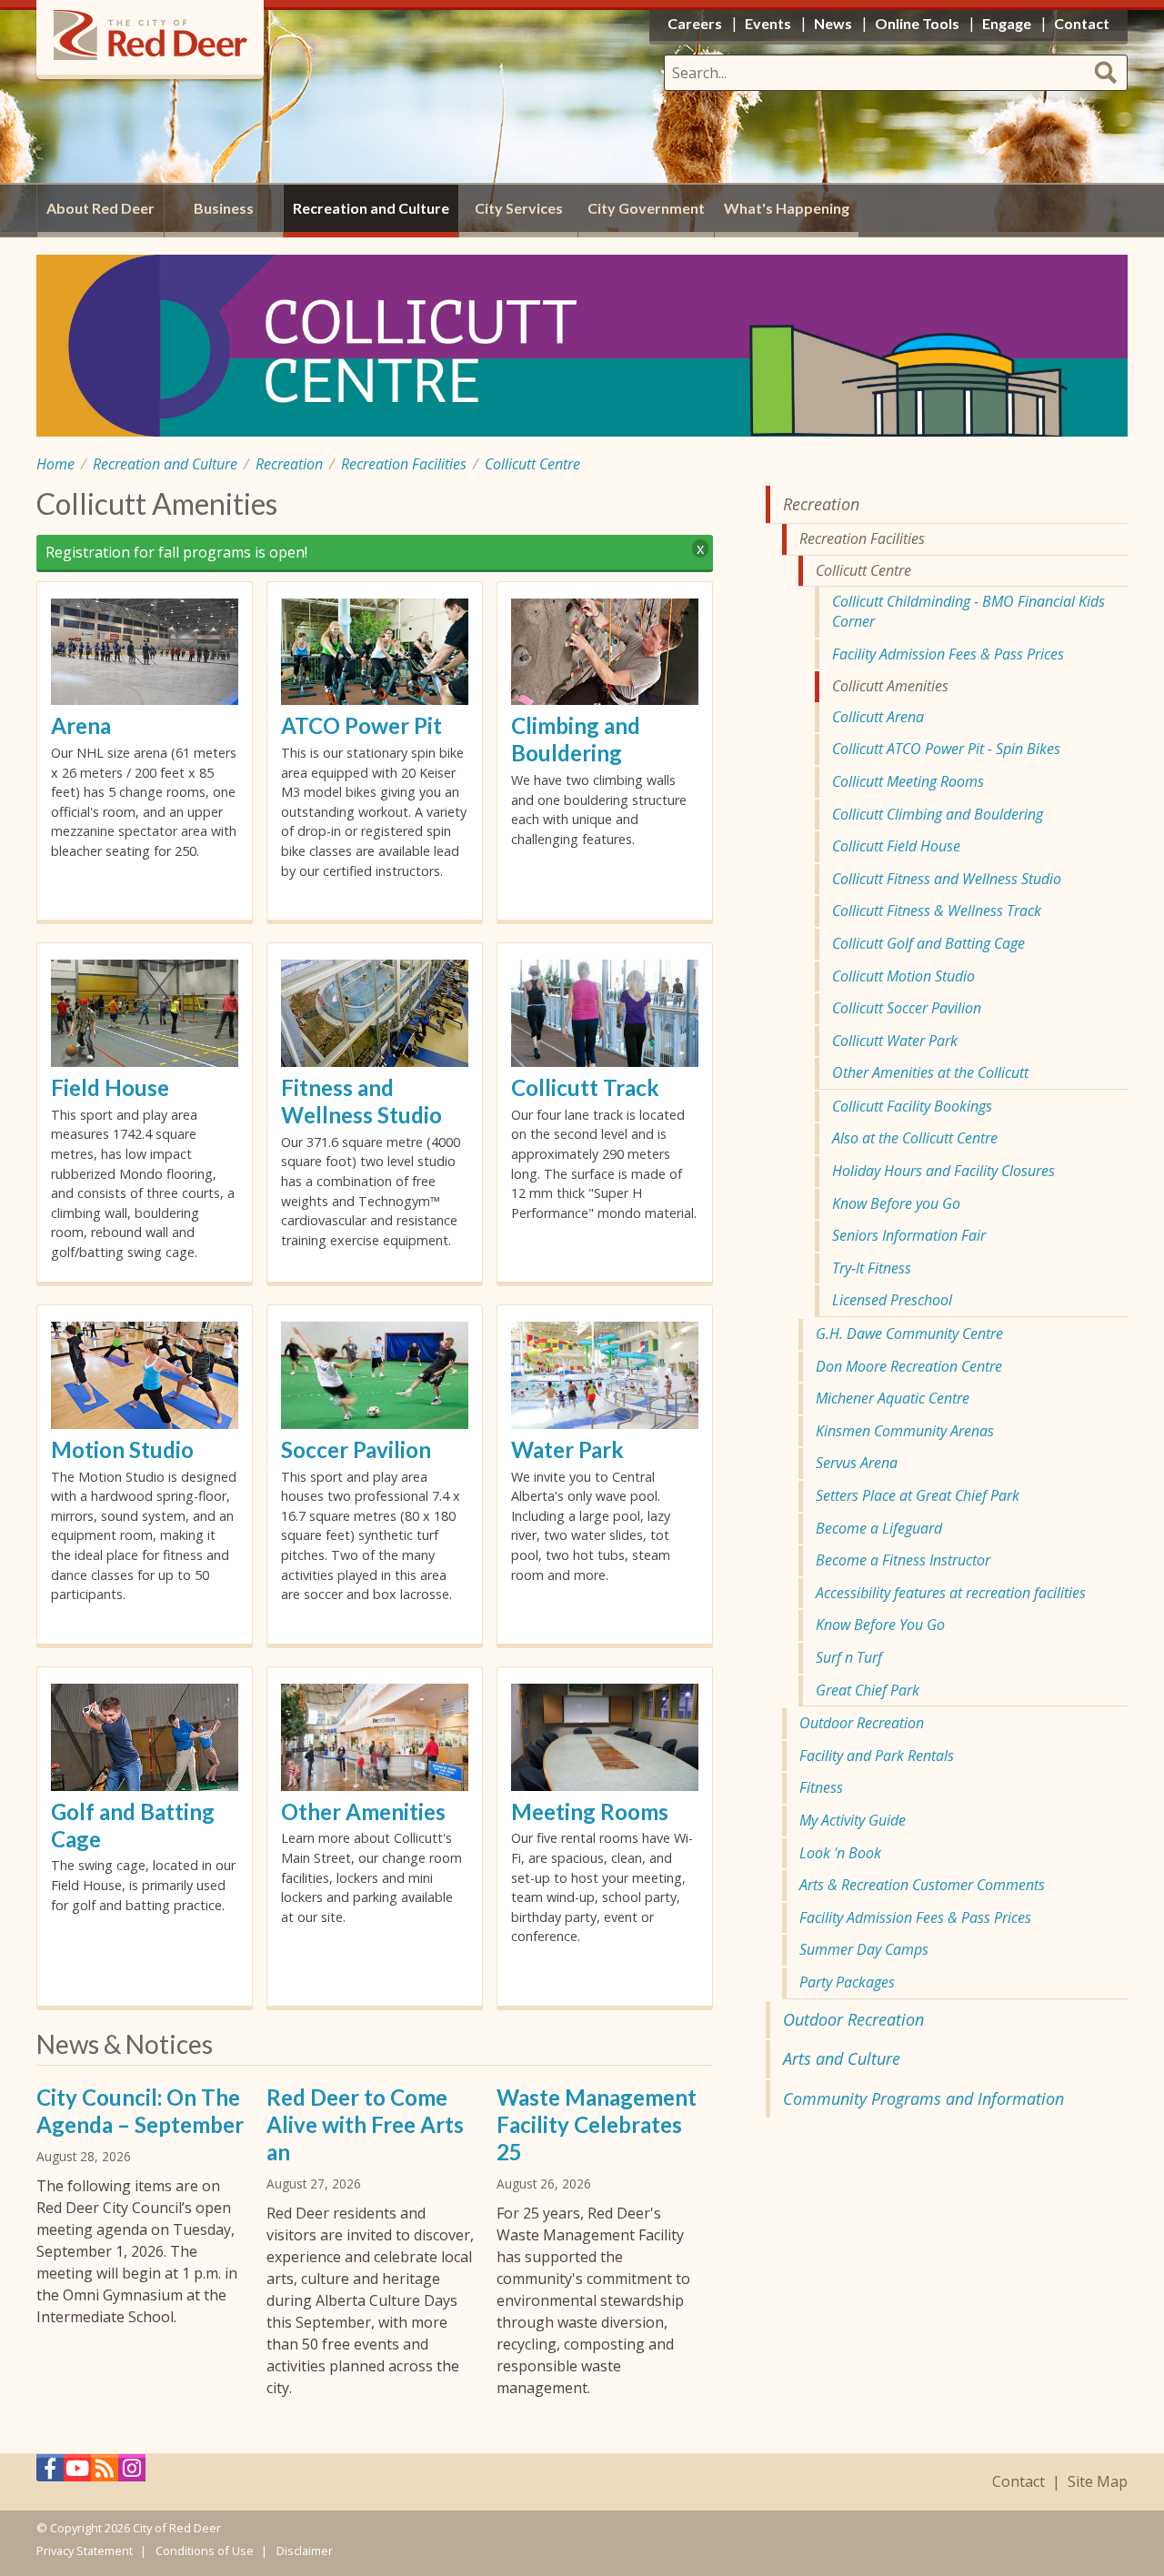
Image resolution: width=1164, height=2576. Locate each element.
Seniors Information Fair (909, 1235)
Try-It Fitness (872, 1268)
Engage (1007, 23)
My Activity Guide (853, 1820)
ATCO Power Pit (361, 725)
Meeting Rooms (590, 1811)
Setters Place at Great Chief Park (918, 1495)
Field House (110, 1087)
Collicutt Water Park (895, 1041)
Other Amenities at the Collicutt (930, 1072)
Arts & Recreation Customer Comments (922, 1885)
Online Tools (917, 23)
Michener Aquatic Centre (893, 1398)
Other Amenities (363, 1811)
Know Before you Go (896, 1203)
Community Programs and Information (923, 2098)
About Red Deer (100, 208)
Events (768, 23)
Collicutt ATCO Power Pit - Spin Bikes (946, 749)
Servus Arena (857, 1463)
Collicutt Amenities (890, 686)
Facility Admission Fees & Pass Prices (948, 654)
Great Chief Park (868, 1690)
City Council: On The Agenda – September (140, 2111)
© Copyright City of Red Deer (129, 2528)
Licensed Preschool (892, 1300)
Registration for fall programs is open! (176, 552)
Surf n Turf (849, 1657)
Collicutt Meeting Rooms (908, 781)
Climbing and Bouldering (576, 739)
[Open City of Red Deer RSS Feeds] (105, 2473)
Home (55, 464)
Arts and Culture (842, 2058)
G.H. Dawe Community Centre (909, 1333)
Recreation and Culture (165, 464)
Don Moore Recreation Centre (909, 1366)
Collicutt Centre (532, 464)
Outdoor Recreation (862, 1723)
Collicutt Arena (878, 717)
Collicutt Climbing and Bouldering (938, 814)
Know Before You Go (880, 1625)
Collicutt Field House (896, 846)
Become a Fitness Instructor (903, 1560)
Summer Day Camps (864, 1949)
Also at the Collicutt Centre (915, 1138)
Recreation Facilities (404, 464)
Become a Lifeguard (879, 1528)
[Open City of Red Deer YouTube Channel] (77, 2473)
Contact (1018, 2482)
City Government (646, 208)
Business (224, 208)
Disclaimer (305, 2551)
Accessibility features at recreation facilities (951, 1593)
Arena (81, 725)
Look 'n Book (840, 1853)
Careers (695, 23)
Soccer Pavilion (356, 1449)
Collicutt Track (585, 1087)
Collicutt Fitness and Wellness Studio (947, 879)
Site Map (1098, 2482)
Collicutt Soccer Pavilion (907, 1008)
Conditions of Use (205, 2551)
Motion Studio (122, 1449)
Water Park (567, 1449)
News (833, 23)
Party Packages (847, 1982)
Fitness (821, 1787)
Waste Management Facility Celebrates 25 (597, 2124)
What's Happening (787, 208)
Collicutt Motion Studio (903, 976)
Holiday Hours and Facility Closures (943, 1171)
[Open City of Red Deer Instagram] (132, 2473)
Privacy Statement (85, 2551)
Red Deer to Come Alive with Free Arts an (365, 2124)
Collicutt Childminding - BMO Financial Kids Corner (968, 611)
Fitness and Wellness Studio (361, 1101)
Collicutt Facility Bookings (912, 1106)
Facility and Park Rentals (877, 1756)
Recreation (289, 464)
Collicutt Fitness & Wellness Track (937, 911)
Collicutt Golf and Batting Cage (928, 943)
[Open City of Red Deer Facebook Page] (50, 2473)
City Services (519, 208)
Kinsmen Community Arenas (905, 1431)
